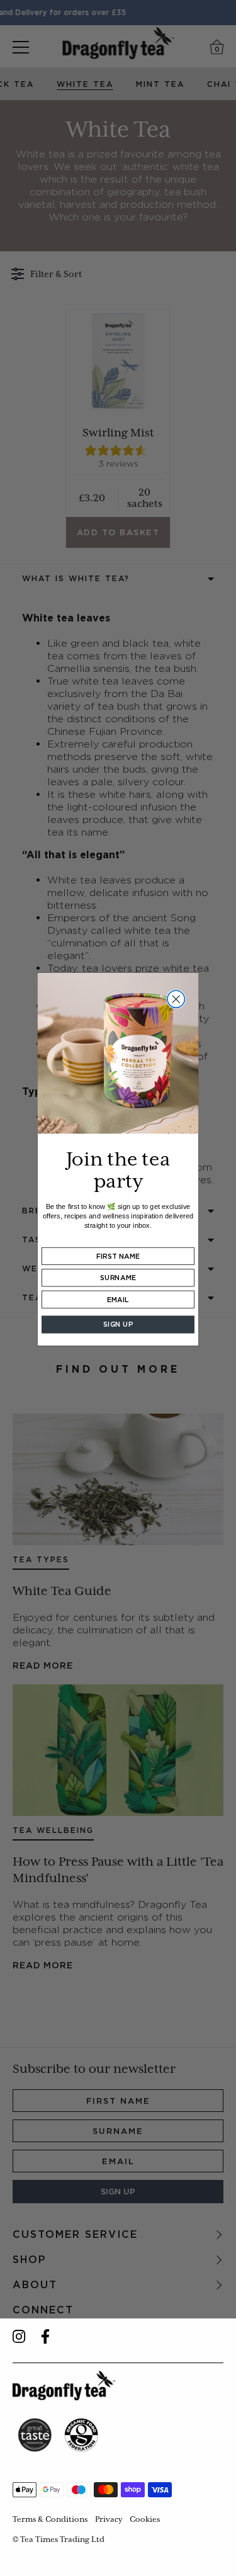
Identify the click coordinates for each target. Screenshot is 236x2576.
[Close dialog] (176, 999)
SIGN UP (118, 1325)
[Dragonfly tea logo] (64, 2386)
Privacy (109, 2519)
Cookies (145, 2519)
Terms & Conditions (50, 2519)
